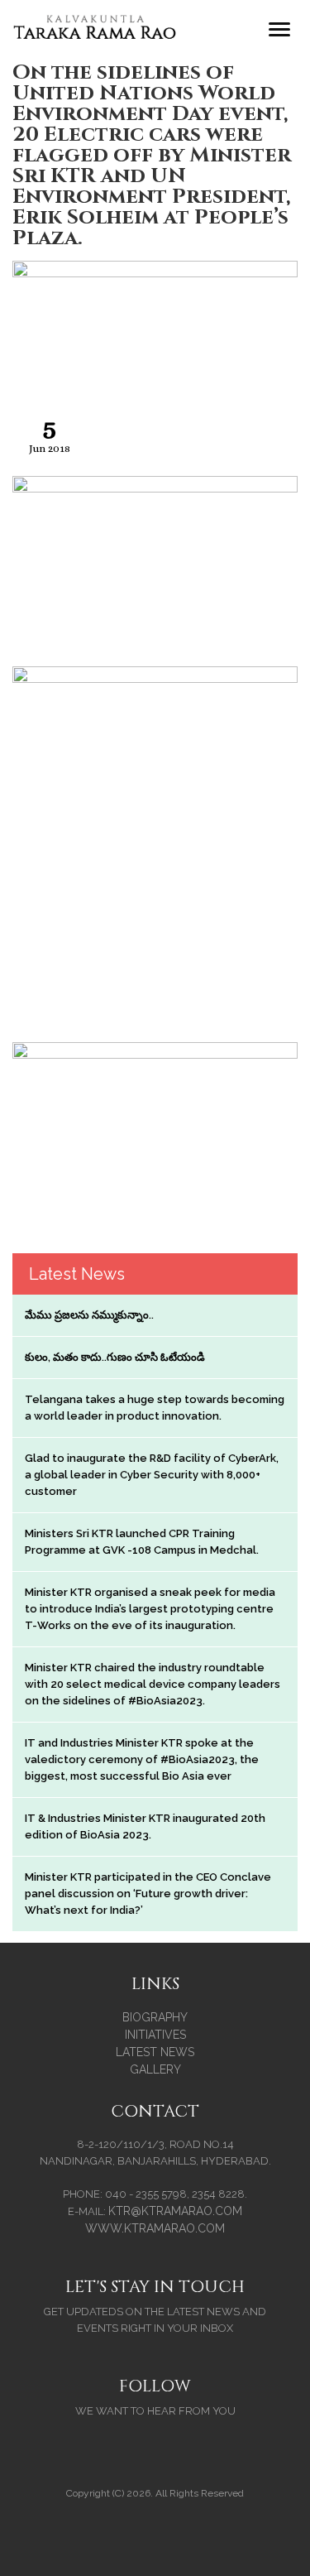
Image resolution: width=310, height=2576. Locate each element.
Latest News (155, 2052)
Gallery (155, 2069)
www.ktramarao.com (155, 2228)
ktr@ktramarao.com (175, 2211)
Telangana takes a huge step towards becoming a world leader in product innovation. (155, 1408)
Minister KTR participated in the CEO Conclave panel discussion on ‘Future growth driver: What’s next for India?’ (148, 1894)
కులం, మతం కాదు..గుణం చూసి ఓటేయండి (115, 1357)
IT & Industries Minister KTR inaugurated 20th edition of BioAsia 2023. (145, 1826)
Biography (155, 2017)
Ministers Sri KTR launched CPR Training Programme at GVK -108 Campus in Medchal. (142, 1542)
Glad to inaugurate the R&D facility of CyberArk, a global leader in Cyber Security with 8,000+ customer (152, 1475)
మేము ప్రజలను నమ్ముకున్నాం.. (89, 1315)
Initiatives (155, 2035)
